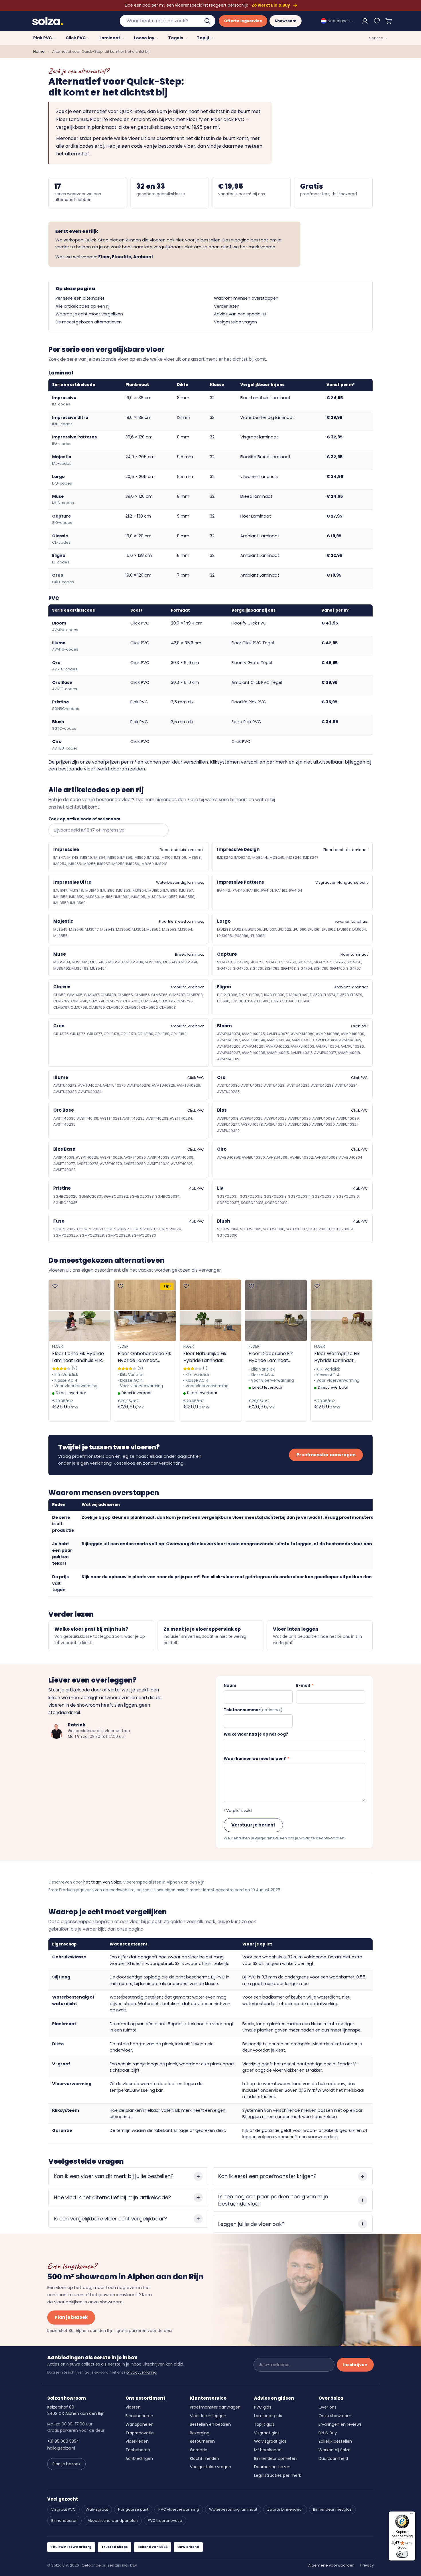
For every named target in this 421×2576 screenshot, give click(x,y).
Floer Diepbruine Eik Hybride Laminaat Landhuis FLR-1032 (271, 1357)
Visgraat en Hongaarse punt (342, 882)
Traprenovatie (140, 2433)
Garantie (199, 2450)
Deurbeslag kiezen (272, 2467)
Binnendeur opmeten (275, 2458)
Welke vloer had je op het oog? (256, 1734)
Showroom (286, 21)
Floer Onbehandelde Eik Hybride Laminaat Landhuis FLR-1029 (144, 1357)
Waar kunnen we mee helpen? (256, 1759)
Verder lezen (227, 306)
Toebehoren (138, 2450)
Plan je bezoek (71, 2317)
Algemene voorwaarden (331, 2565)
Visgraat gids (267, 2433)
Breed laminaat (256, 496)
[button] (389, 21)
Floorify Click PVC (249, 623)
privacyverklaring (141, 2372)
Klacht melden (204, 2458)
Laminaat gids (268, 2416)
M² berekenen (268, 2450)
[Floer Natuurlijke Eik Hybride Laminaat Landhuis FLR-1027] (211, 1311)
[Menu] (412, 2515)
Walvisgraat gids (270, 2441)
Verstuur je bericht (253, 1825)
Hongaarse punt (133, 2509)
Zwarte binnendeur (285, 2509)
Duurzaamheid (333, 2458)
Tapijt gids (264, 2424)
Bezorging (200, 2433)
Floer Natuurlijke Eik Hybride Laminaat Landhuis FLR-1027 (205, 1357)
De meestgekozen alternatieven (89, 322)
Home (39, 51)
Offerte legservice (243, 21)
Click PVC (241, 741)
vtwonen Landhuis (259, 477)
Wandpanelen (139, 2424)
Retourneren (202, 2441)
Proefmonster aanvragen (326, 1455)
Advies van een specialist (240, 314)
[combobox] (168, 21)
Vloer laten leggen (208, 2416)
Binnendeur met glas (332, 2509)
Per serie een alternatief (80, 298)
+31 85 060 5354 (63, 2441)
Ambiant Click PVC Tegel (257, 682)
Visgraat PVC (63, 2509)
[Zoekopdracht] (208, 21)
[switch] (402, 2554)
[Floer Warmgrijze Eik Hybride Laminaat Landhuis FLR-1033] (342, 1311)
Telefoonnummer (253, 1710)
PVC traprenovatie (165, 2521)
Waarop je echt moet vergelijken (89, 314)
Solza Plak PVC (246, 722)
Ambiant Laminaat (260, 536)
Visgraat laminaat (259, 437)
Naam (230, 1686)
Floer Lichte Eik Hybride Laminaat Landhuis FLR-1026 (78, 1357)
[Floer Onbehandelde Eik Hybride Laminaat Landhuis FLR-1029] (145, 1311)
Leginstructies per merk (278, 2475)
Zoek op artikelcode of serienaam (84, 819)
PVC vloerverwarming (179, 2509)
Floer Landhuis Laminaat (265, 398)
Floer (58, 1346)
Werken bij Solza (335, 2450)
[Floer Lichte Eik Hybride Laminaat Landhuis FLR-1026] (79, 1311)
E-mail (305, 1686)
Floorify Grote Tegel (252, 663)
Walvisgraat (97, 2509)
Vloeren (133, 2407)
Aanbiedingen (139, 2458)
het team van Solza (102, 1882)
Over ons (327, 2407)
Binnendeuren (139, 2416)
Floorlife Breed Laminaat (265, 457)
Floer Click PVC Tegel (253, 643)
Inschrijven (355, 2365)
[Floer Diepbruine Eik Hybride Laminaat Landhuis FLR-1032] (276, 1311)
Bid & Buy (328, 2433)
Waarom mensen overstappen (246, 298)
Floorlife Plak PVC (249, 702)
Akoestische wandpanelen (113, 2521)
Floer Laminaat (256, 516)
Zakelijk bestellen (335, 2441)
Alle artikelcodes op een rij (82, 306)
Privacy (367, 2565)
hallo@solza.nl (61, 2448)
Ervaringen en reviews (340, 2424)
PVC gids (263, 2407)
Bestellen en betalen (210, 2424)
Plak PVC (196, 1188)
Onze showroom (335, 2416)
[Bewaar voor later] (377, 21)
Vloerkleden (137, 2441)
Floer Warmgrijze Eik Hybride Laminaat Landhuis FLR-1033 (337, 1357)
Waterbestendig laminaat (267, 417)
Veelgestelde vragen (235, 322)
